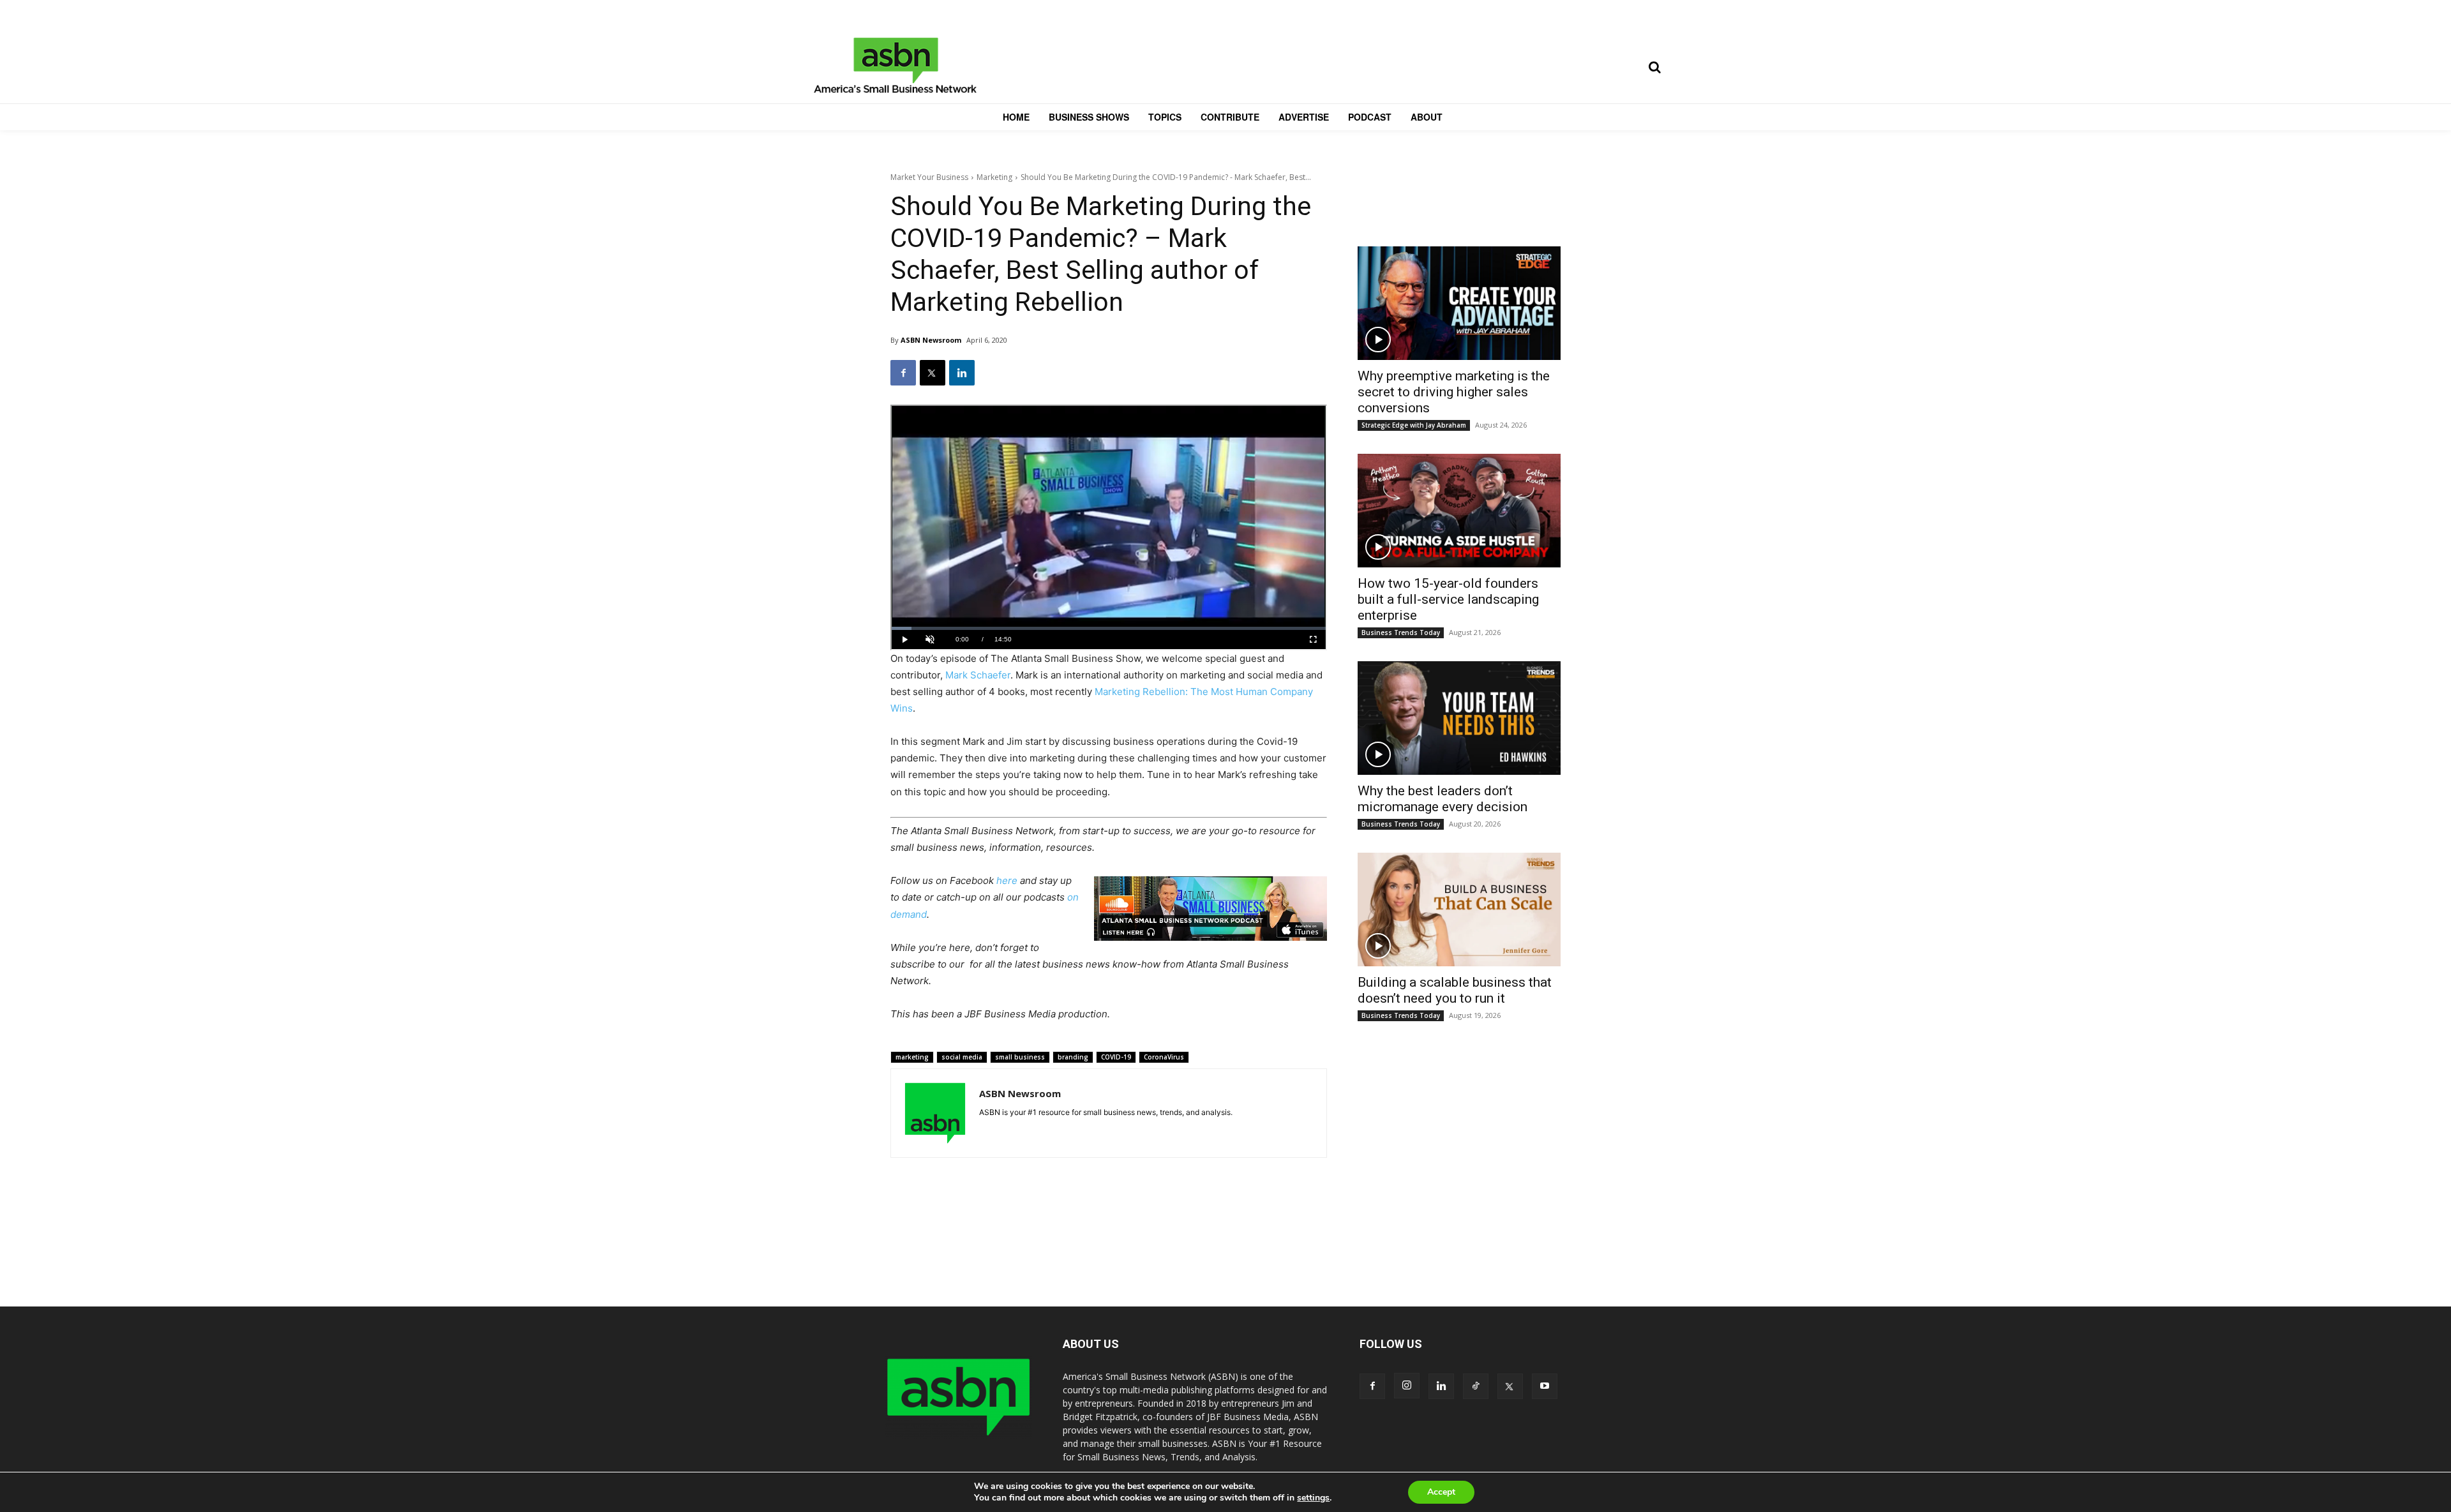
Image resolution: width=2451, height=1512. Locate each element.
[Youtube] (1545, 1386)
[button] (1654, 67)
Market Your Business (929, 177)
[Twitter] (933, 373)
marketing (912, 1057)
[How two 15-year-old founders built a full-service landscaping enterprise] (1459, 511)
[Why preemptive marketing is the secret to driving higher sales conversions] (1459, 303)
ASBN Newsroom (931, 340)
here (1007, 880)
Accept (1441, 1492)
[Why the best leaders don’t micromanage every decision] (1459, 718)
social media (962, 1057)
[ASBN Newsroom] (935, 1113)
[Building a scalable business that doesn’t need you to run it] (1459, 909)
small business (1020, 1057)
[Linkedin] (962, 373)
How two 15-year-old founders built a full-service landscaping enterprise (1448, 599)
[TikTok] (1476, 1386)
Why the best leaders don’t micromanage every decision (1443, 799)
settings (1313, 1498)
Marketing (994, 177)
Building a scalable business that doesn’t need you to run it (1455, 990)
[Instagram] (1407, 1386)
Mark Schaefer (978, 675)
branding (1073, 1057)
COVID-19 (1116, 1057)
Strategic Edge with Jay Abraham (1414, 425)
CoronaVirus (1164, 1057)
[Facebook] (903, 373)
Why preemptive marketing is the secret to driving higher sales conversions (1454, 392)
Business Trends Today (1401, 632)
